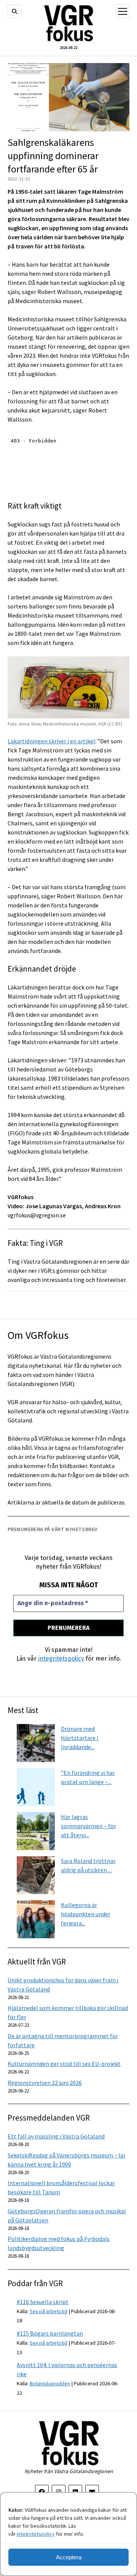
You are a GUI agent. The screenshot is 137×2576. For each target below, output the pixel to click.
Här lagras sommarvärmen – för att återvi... (88, 1826)
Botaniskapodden (50, 2383)
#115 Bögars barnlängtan (50, 2333)
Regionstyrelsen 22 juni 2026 (45, 2083)
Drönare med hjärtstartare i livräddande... (80, 1738)
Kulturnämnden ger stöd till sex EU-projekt (64, 2064)
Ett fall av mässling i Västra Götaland (56, 2136)
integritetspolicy (36, 2534)
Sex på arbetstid (49, 2311)
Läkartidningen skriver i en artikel (51, 741)
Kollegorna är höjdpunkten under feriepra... (86, 1914)
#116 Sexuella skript (43, 2302)
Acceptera (69, 2557)
